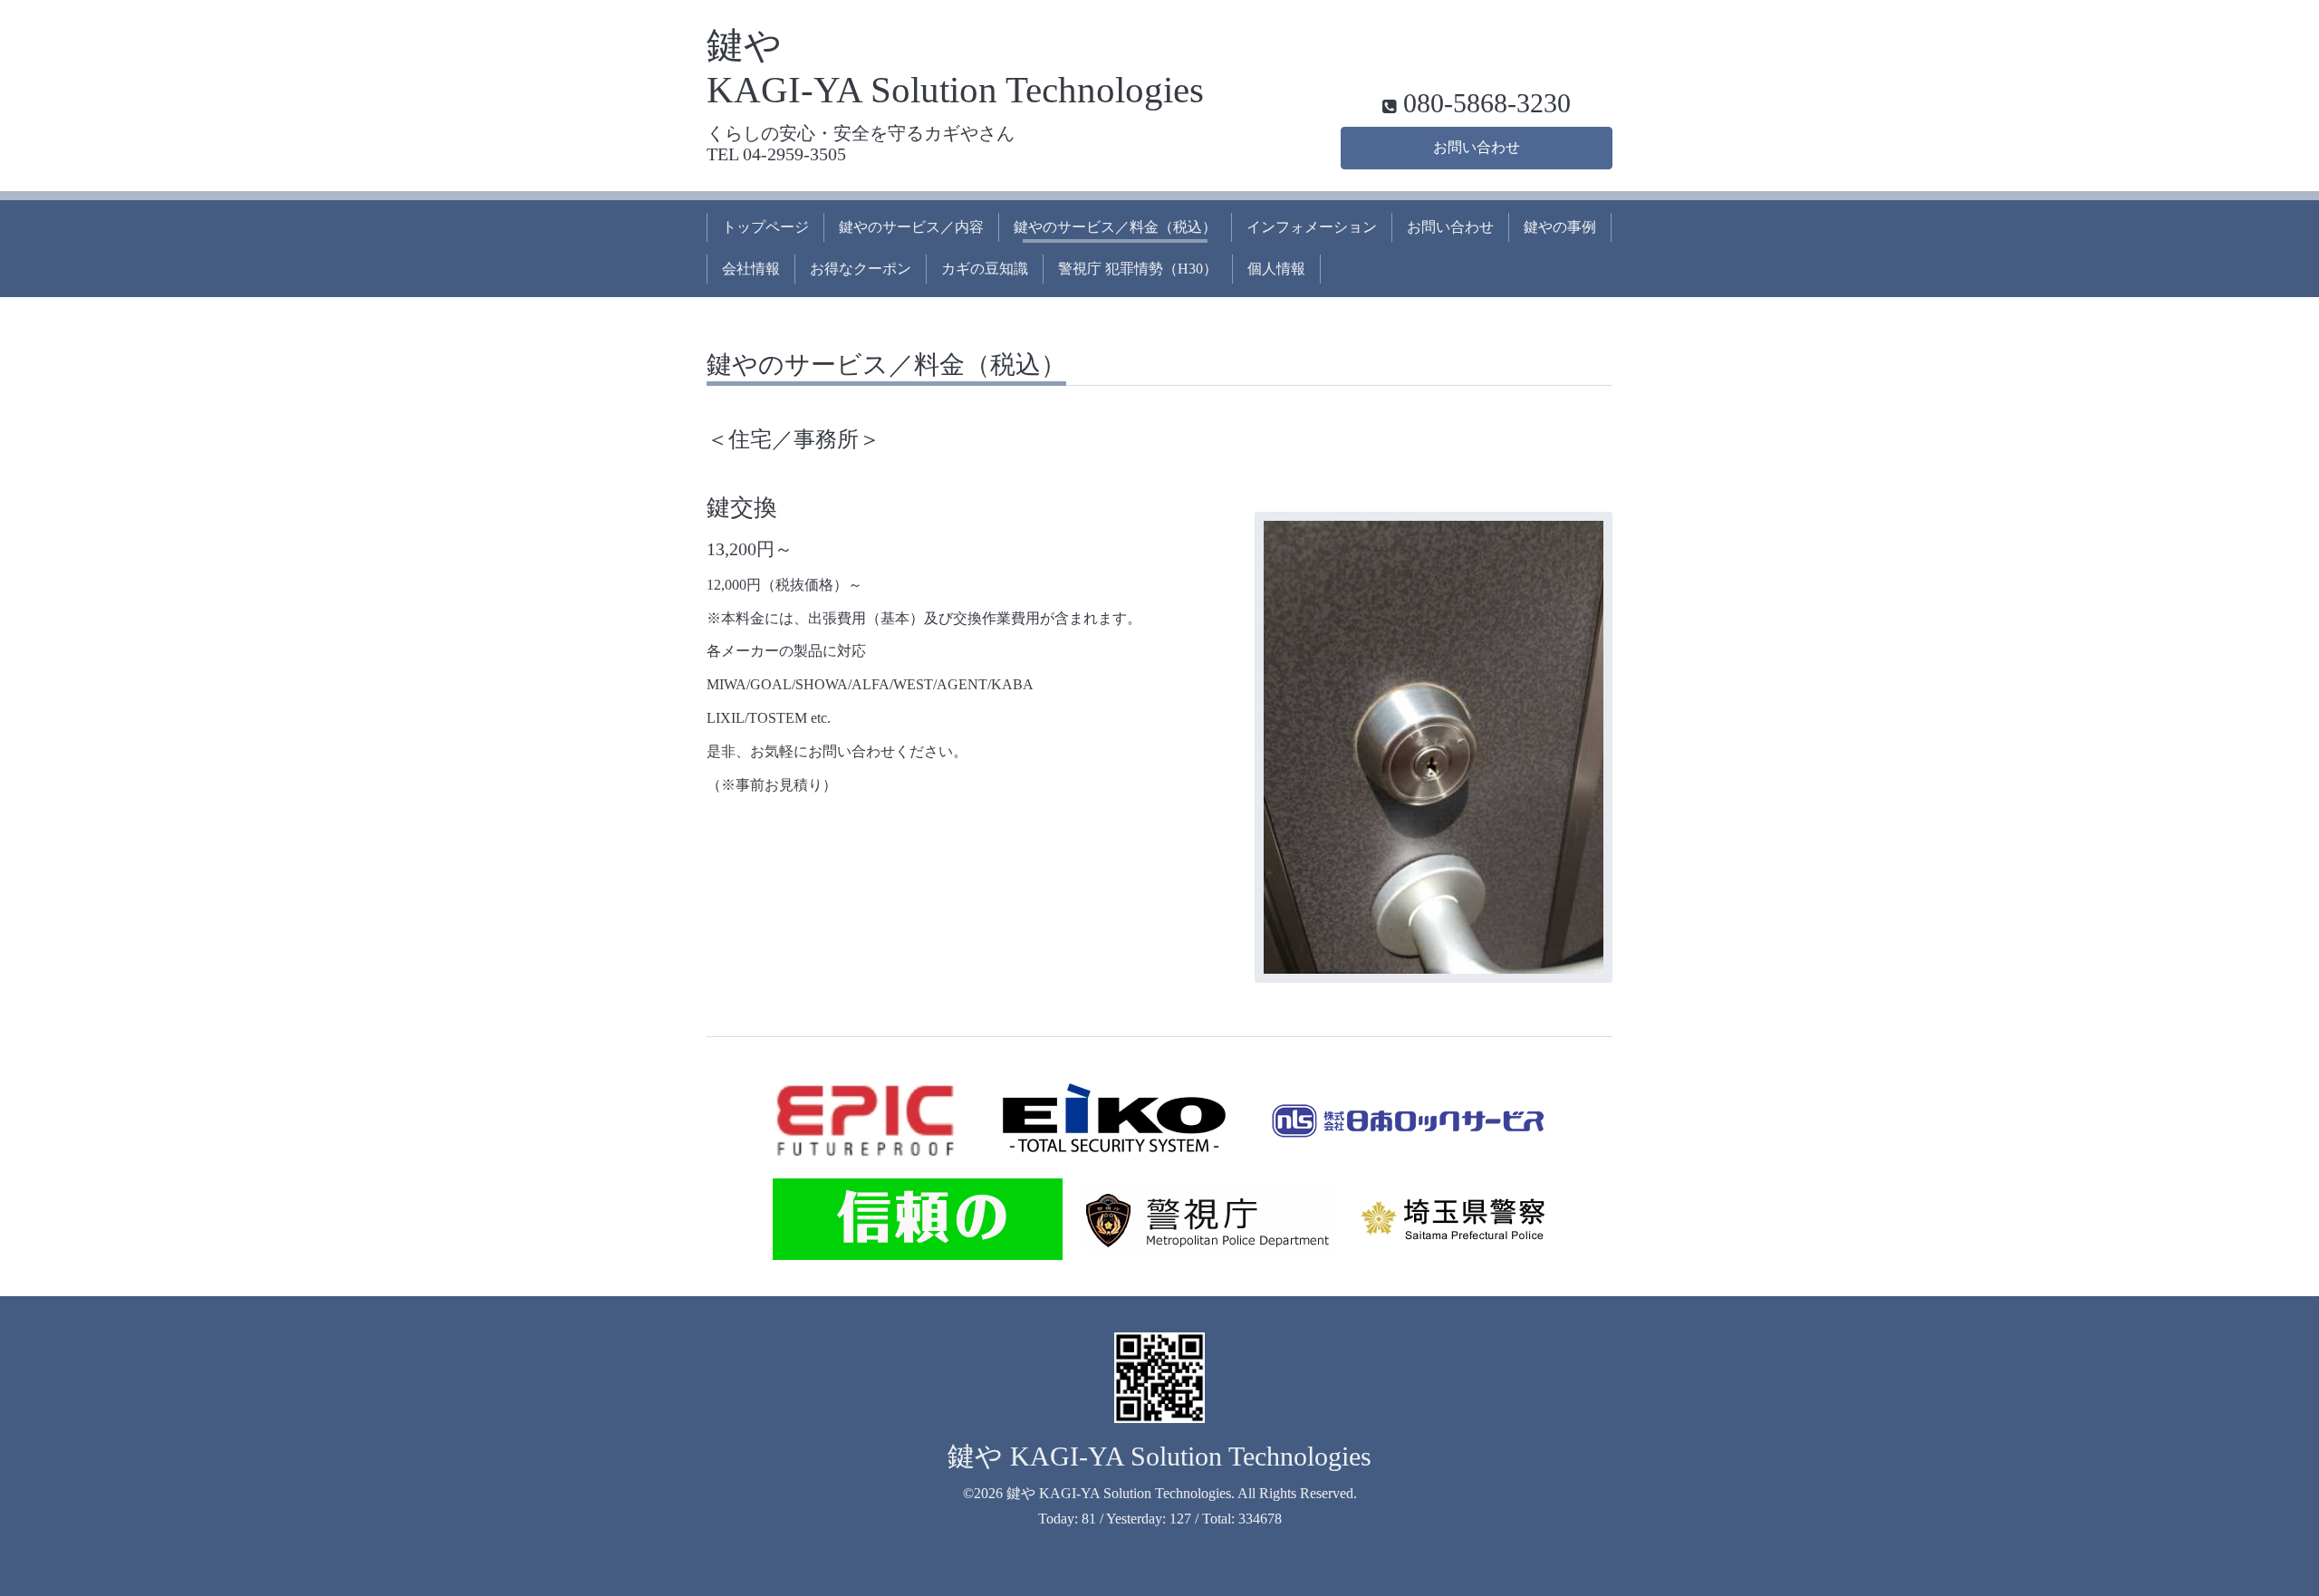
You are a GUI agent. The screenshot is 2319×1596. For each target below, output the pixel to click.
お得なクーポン (861, 269)
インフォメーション (1312, 227)
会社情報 (751, 269)
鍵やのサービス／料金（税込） (1115, 227)
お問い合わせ (1477, 147)
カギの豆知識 (985, 269)
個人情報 (1276, 269)
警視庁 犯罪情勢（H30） (1138, 269)
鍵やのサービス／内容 (911, 227)
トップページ (765, 227)
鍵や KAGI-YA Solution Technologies (1159, 1456)
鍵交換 (742, 508)
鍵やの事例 (1560, 227)
